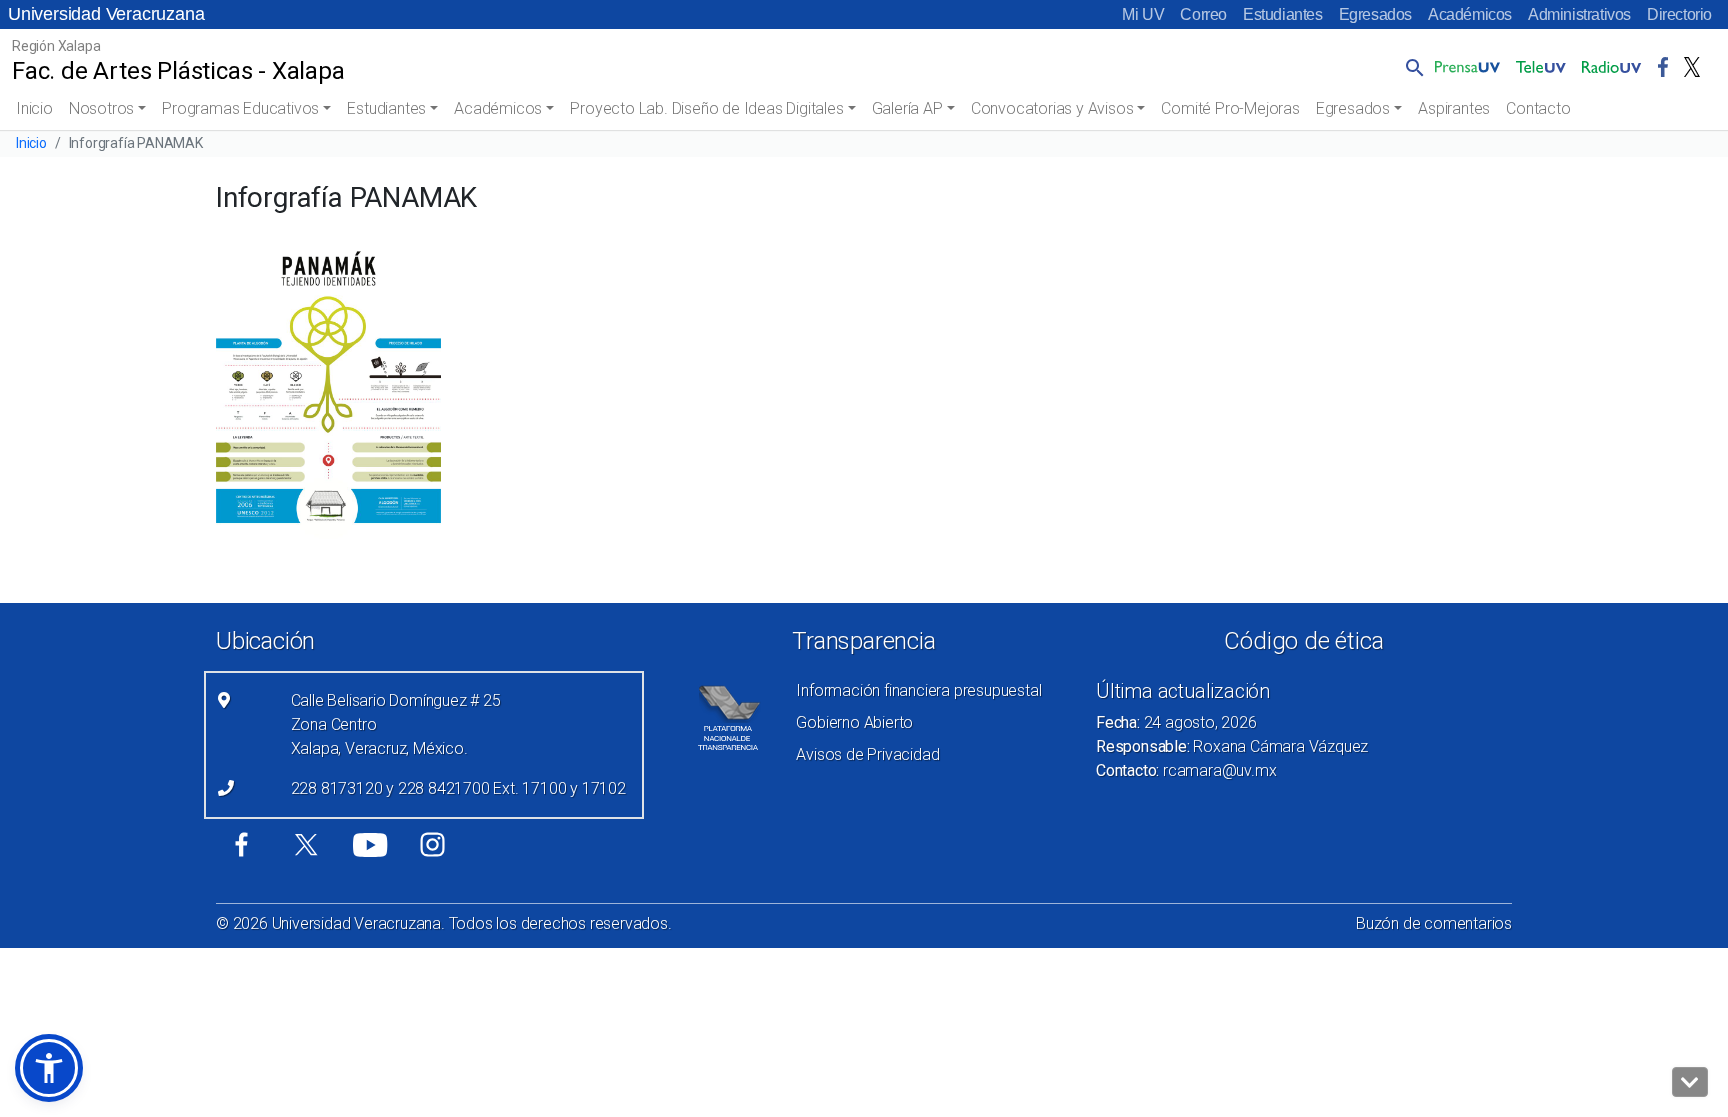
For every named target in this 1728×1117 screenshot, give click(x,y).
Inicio (34, 108)
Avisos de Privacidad (867, 754)
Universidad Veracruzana (106, 14)
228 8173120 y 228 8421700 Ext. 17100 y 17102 (458, 788)
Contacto (1538, 108)
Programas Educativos (240, 108)
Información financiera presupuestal (918, 690)
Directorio (1679, 14)
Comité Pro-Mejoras (1230, 108)
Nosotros (101, 108)
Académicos (1470, 14)
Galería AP (907, 108)
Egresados (1375, 14)
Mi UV (1143, 14)
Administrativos (1579, 14)
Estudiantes (1283, 14)
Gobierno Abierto (854, 722)
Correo (1203, 14)
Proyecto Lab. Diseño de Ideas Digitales (706, 108)
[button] (1411, 67)
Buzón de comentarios (1434, 923)
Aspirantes (1454, 108)
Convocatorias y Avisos (1052, 108)
